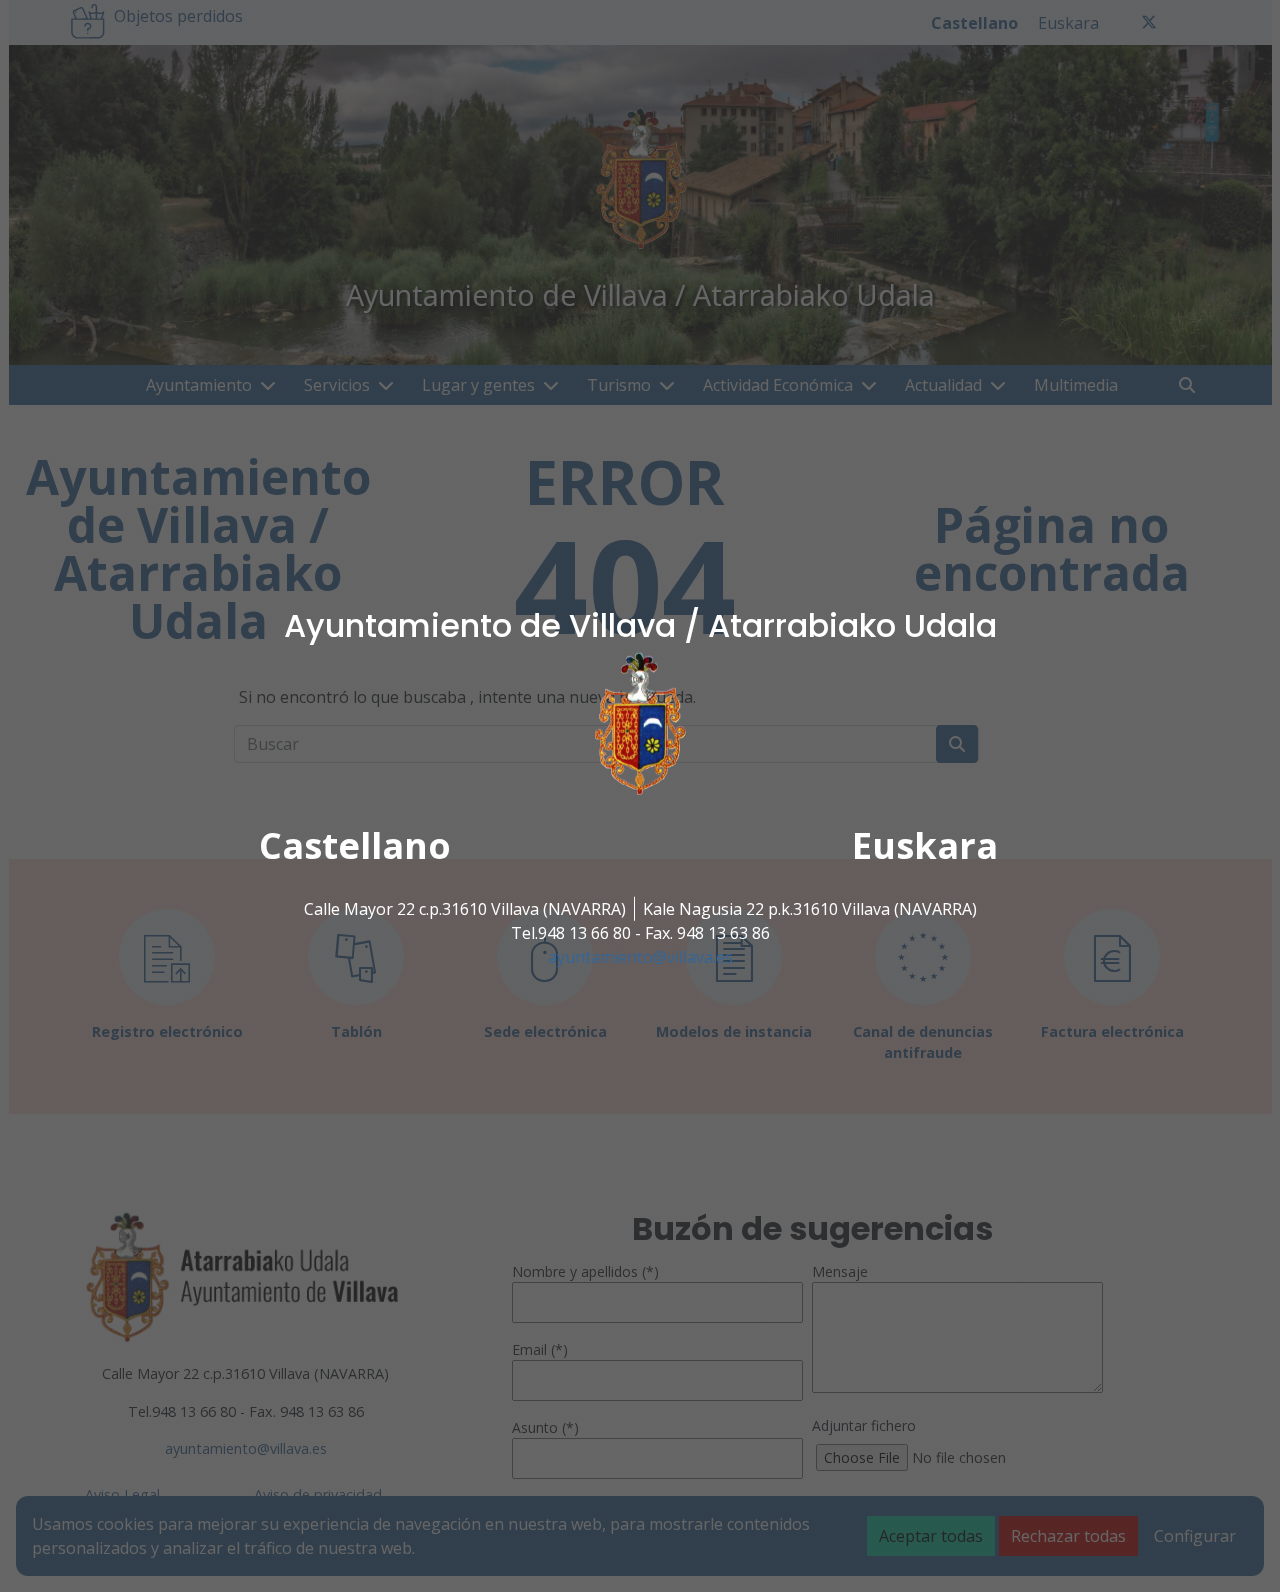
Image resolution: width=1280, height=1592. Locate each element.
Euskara (925, 845)
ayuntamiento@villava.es (640, 957)
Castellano (355, 845)
